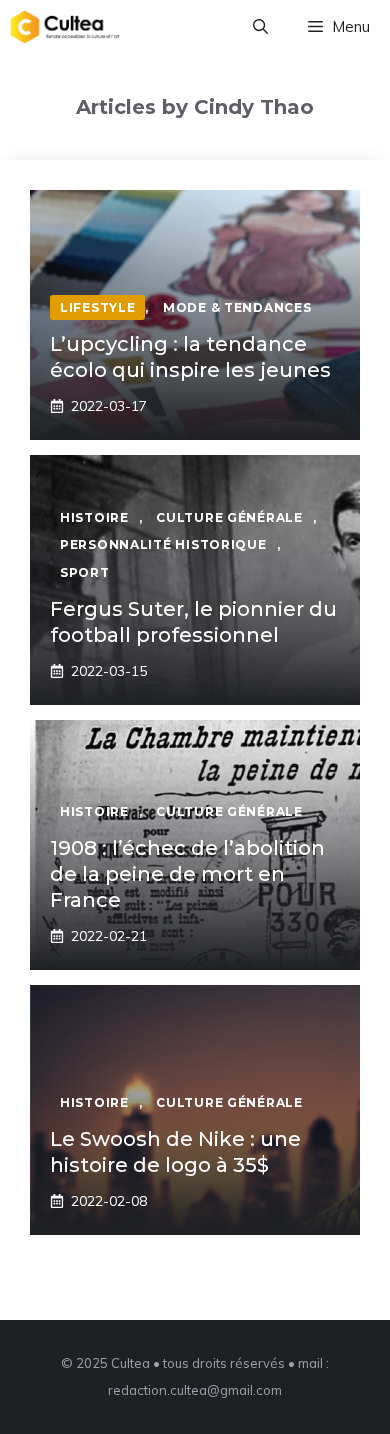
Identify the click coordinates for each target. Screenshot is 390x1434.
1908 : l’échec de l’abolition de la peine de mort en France (187, 874)
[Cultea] (65, 27)
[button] (260, 27)
